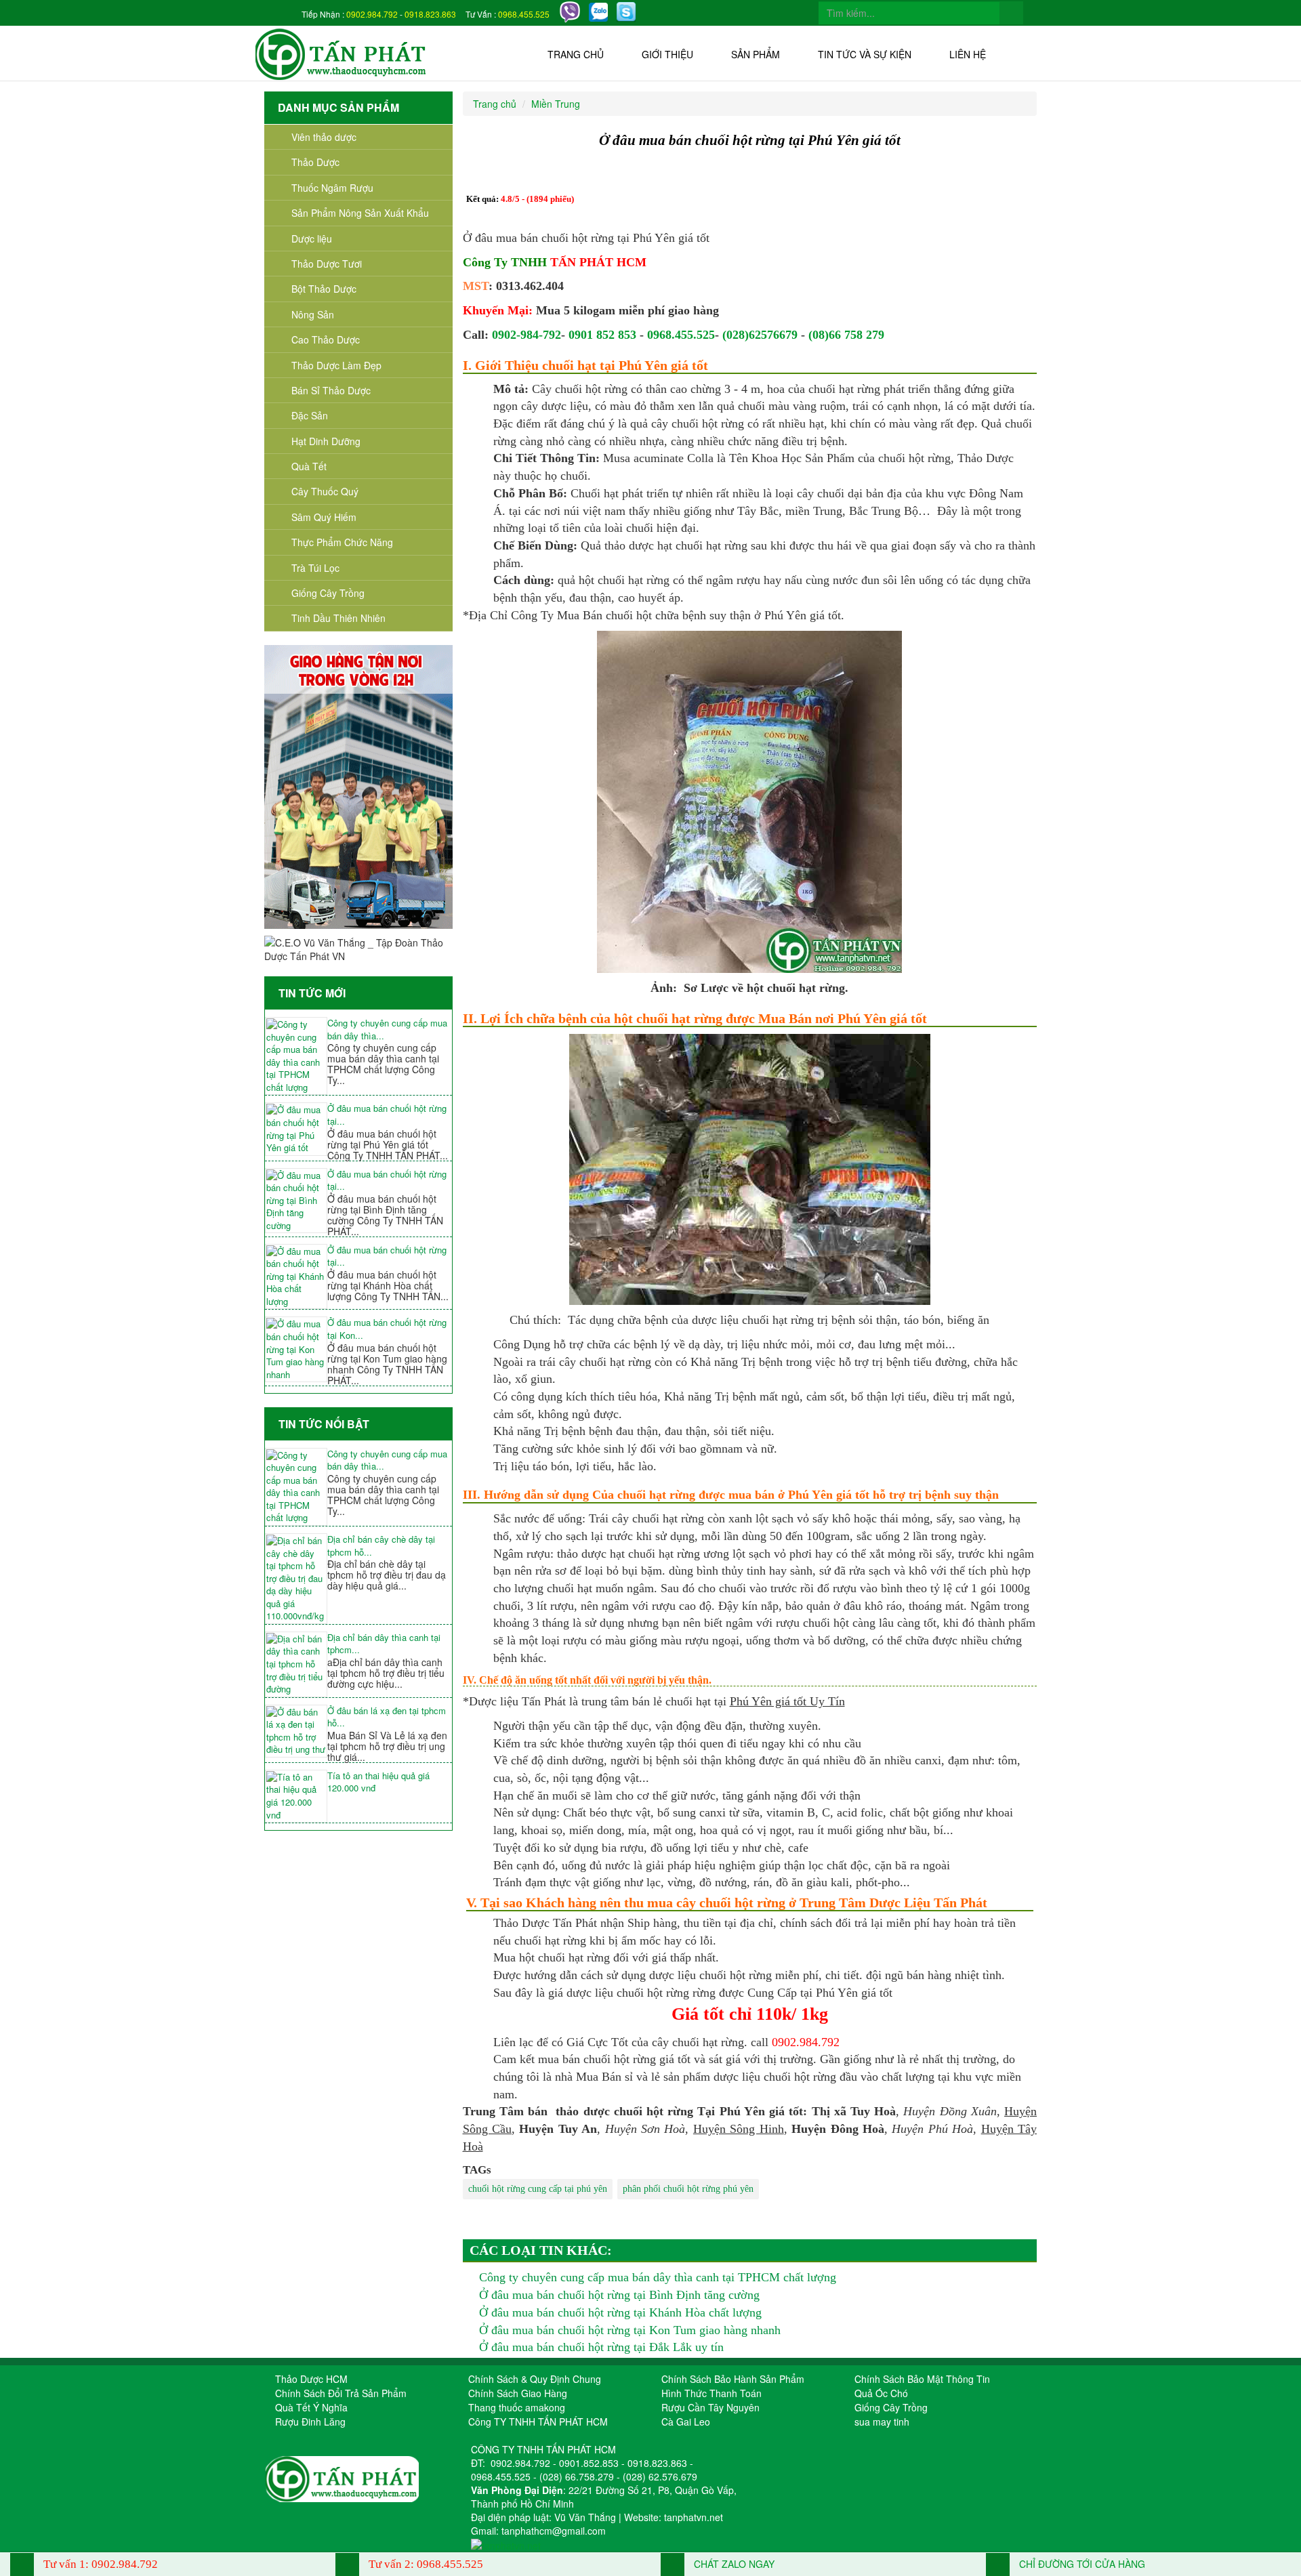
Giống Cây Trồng (328, 593)
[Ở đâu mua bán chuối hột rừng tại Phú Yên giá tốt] (296, 1129)
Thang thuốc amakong (517, 2407)
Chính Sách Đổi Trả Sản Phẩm (341, 2393)
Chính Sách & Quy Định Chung (535, 2379)
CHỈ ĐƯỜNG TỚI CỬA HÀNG (1081, 2564)
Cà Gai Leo (686, 2422)
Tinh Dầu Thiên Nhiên (338, 618)
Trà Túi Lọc (315, 568)
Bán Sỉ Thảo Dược (331, 390)
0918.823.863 (430, 14)
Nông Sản (313, 314)
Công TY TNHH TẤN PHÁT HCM (538, 2422)
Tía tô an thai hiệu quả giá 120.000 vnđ (378, 1782)
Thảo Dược (315, 162)
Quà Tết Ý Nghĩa (311, 2407)
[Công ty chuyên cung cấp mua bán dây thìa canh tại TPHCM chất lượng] (296, 1056)
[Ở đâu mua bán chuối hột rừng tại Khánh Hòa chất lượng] (296, 1277)
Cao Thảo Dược (326, 339)
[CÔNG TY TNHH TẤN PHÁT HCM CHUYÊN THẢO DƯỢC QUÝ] (341, 53)
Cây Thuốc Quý (325, 491)
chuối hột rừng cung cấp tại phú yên (538, 2189)
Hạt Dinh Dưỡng (326, 441)
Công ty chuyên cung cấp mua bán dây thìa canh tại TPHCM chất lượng (658, 2277)
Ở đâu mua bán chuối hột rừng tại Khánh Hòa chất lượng (620, 2312)
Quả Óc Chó (881, 2393)
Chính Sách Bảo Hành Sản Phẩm (733, 2379)
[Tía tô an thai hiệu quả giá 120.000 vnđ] (296, 1796)
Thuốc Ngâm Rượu (332, 188)
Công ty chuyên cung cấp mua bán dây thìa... (387, 1030)
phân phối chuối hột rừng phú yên (688, 2189)
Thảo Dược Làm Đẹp (336, 365)
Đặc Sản (310, 415)
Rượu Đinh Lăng (310, 2422)
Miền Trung (556, 104)
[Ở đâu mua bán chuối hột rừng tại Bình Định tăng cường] (296, 1201)
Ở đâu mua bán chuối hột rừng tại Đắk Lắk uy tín (601, 2347)
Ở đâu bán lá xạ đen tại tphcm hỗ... (387, 1717)
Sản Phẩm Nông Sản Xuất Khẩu (360, 213)
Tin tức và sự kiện (865, 54)
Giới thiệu (667, 54)
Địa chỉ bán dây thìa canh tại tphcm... (384, 1644)
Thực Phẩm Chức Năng (342, 542)
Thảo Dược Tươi (327, 264)
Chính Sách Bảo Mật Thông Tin (922, 2379)
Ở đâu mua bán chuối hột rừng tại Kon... (387, 1329)
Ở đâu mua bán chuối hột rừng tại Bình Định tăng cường (619, 2295)
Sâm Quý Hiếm (324, 517)
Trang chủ (576, 54)
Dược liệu (312, 238)
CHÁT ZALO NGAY (733, 2564)
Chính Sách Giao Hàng (518, 2393)
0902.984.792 (372, 14)
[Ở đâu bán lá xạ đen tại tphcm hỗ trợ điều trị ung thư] (296, 1731)
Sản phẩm (756, 54)
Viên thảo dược (324, 137)
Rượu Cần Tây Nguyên (710, 2407)
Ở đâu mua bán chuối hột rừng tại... (387, 1115)
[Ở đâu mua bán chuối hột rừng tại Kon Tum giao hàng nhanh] (296, 1349)
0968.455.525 (524, 14)
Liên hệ (968, 54)
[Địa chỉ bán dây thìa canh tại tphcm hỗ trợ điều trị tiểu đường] (296, 1664)
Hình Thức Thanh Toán (711, 2393)
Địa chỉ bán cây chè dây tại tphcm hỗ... (381, 1546)
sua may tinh (882, 2422)
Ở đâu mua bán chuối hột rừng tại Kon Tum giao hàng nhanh (630, 2330)
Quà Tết (309, 466)
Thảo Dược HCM (311, 2379)
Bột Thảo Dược (324, 289)
